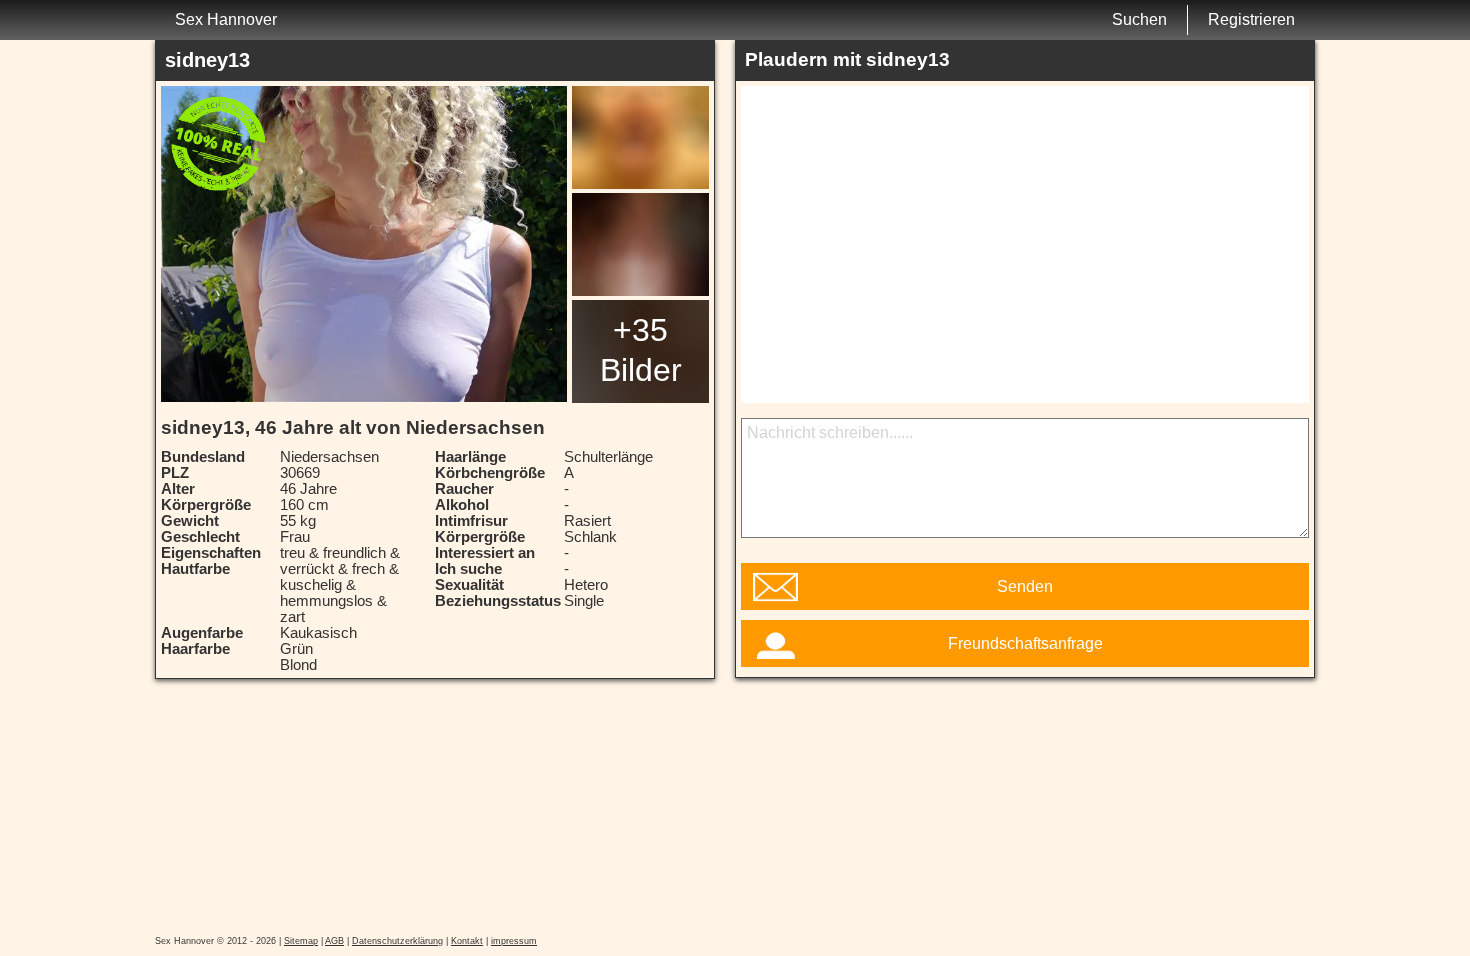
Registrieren (1251, 19)
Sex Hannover (226, 19)
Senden (1025, 586)
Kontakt (467, 941)
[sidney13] (364, 244)
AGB (334, 941)
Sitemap (301, 941)
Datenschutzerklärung (397, 941)
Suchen (1139, 19)
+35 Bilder (641, 350)
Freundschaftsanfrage (1025, 643)
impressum (514, 941)
